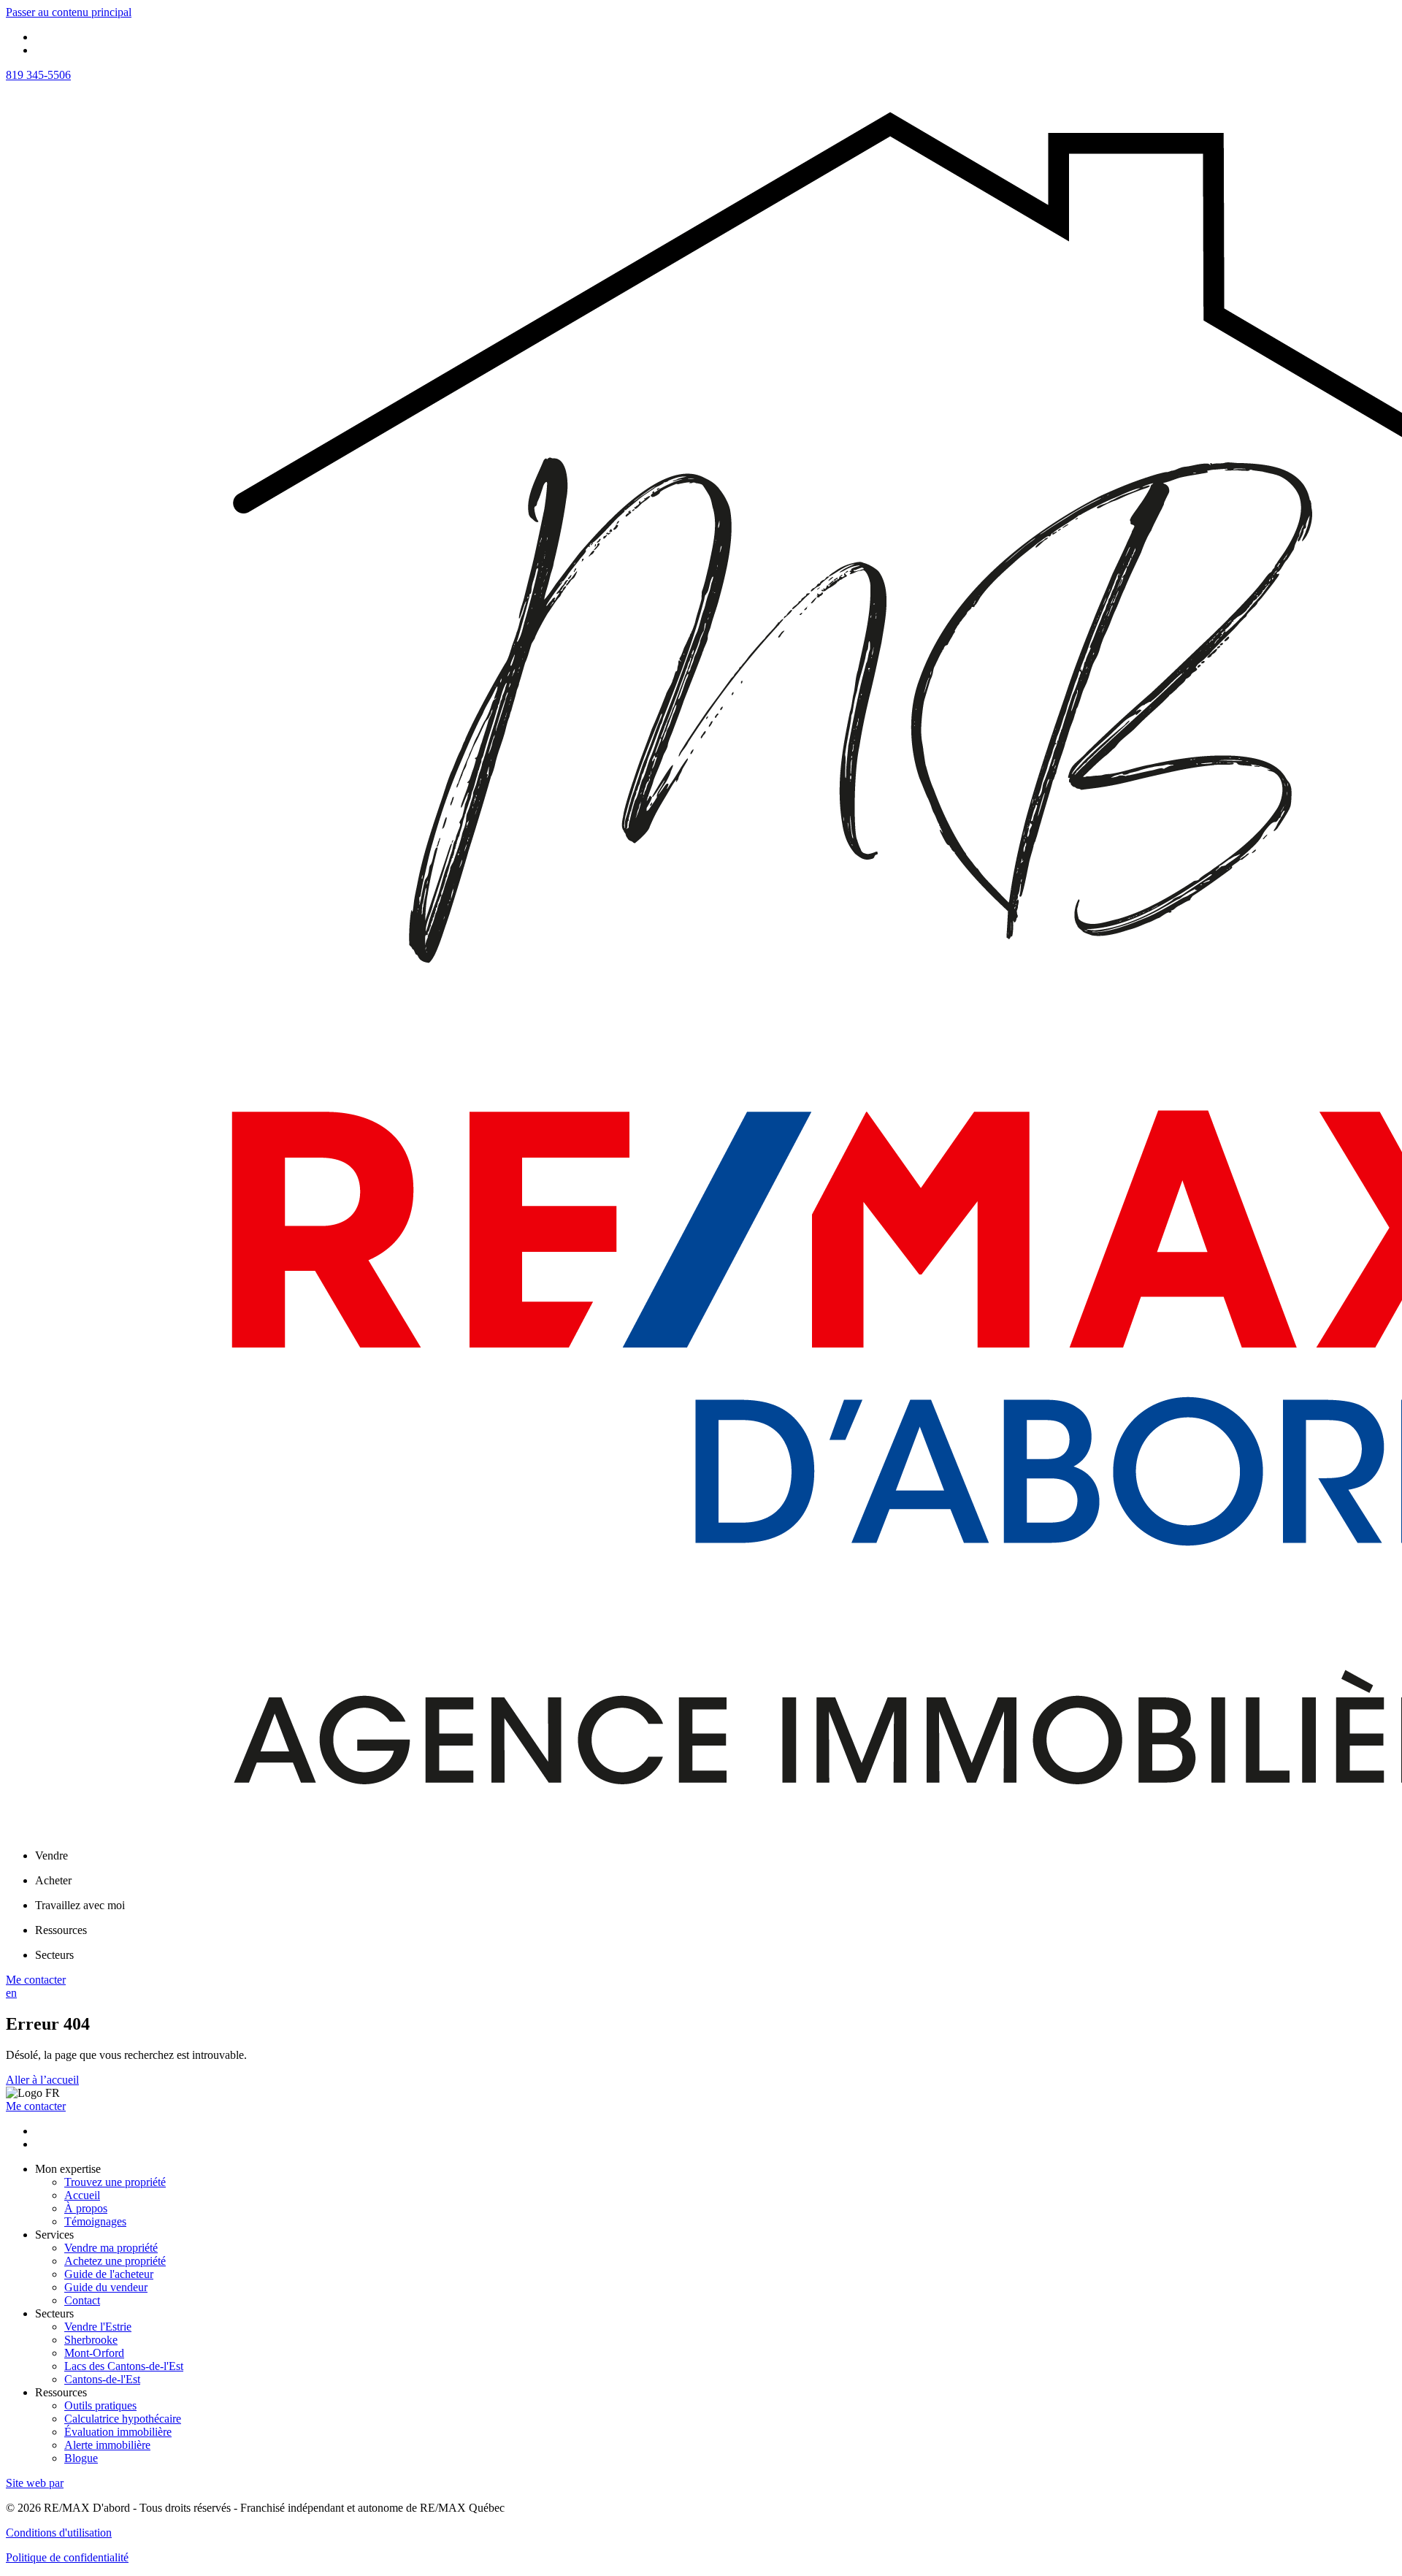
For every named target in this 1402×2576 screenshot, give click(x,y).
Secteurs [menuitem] (54, 1955)
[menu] (716, 1856)
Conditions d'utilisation (59, 2533)
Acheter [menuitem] (53, 1880)
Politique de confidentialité (67, 2557)
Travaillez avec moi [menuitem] (80, 1905)
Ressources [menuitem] (61, 1930)
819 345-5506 (38, 75)
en (11, 1993)
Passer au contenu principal (69, 12)
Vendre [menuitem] (51, 1855)
